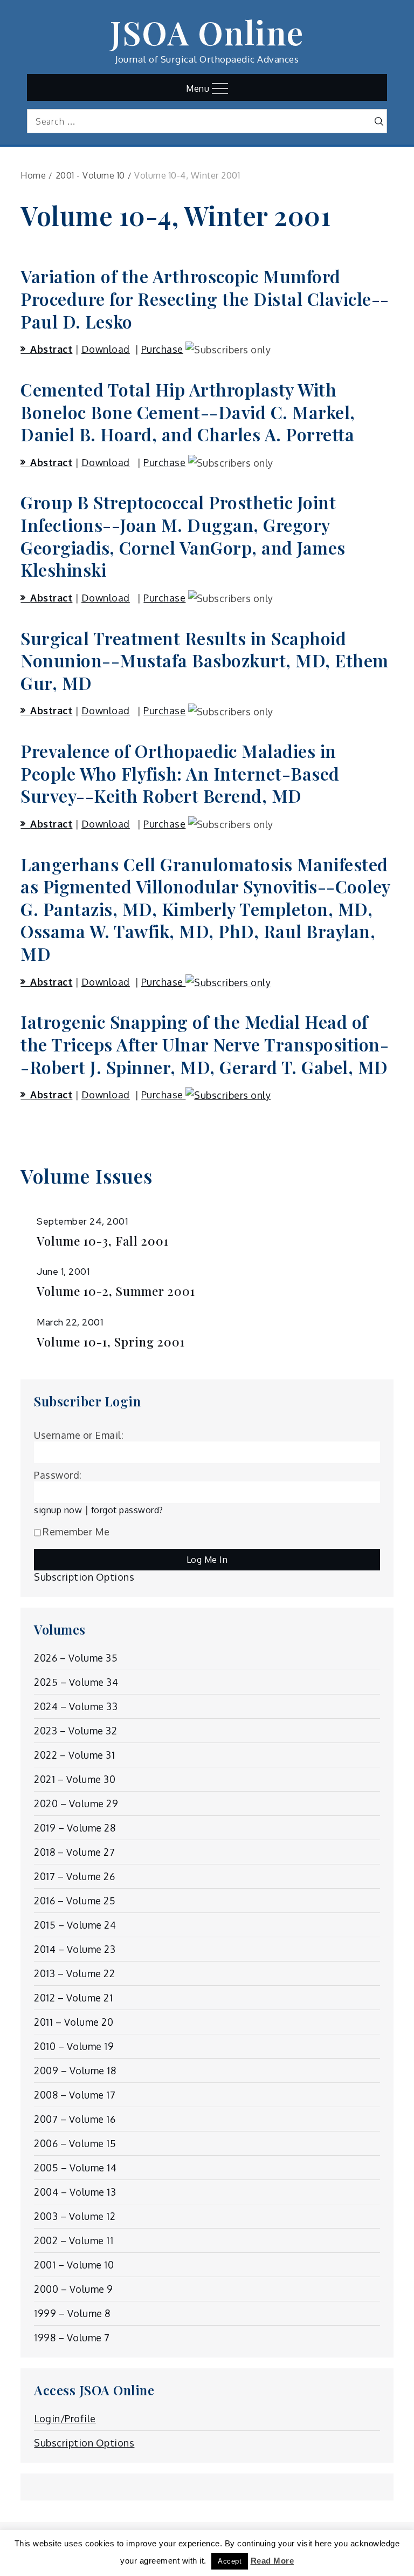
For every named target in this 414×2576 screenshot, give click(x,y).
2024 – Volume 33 (76, 1706)
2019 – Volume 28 (75, 1828)
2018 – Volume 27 (74, 1852)
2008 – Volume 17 (75, 2095)
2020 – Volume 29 (76, 1803)
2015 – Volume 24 (75, 1925)
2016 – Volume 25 (75, 1901)
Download (106, 349)
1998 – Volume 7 (72, 2338)
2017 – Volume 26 (74, 1876)
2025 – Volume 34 (76, 1682)
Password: (58, 1475)
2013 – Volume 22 (74, 1973)
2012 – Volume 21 (73, 1998)
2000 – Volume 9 (74, 2289)
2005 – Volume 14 (75, 2168)
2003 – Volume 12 (75, 2216)
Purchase (162, 349)
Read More (272, 2561)
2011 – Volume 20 (74, 2022)
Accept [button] (230, 2561)
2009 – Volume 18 (75, 2071)
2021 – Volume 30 (75, 1779)
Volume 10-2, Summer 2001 (116, 1291)
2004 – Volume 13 (75, 2192)
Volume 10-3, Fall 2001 (103, 1241)
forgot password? (127, 1510)
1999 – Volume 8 (72, 2313)
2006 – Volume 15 (75, 2143)
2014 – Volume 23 (75, 1949)
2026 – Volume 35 (76, 1658)
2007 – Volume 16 (75, 2119)
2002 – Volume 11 (74, 2240)
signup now (58, 1510)
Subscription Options (84, 1577)
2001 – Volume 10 (74, 2265)
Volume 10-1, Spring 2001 (111, 1342)
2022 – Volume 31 (74, 1755)
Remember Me (76, 1532)
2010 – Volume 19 (74, 2046)
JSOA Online (207, 32)
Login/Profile (65, 2418)
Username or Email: (79, 1435)
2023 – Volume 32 (75, 1731)
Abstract (51, 349)
